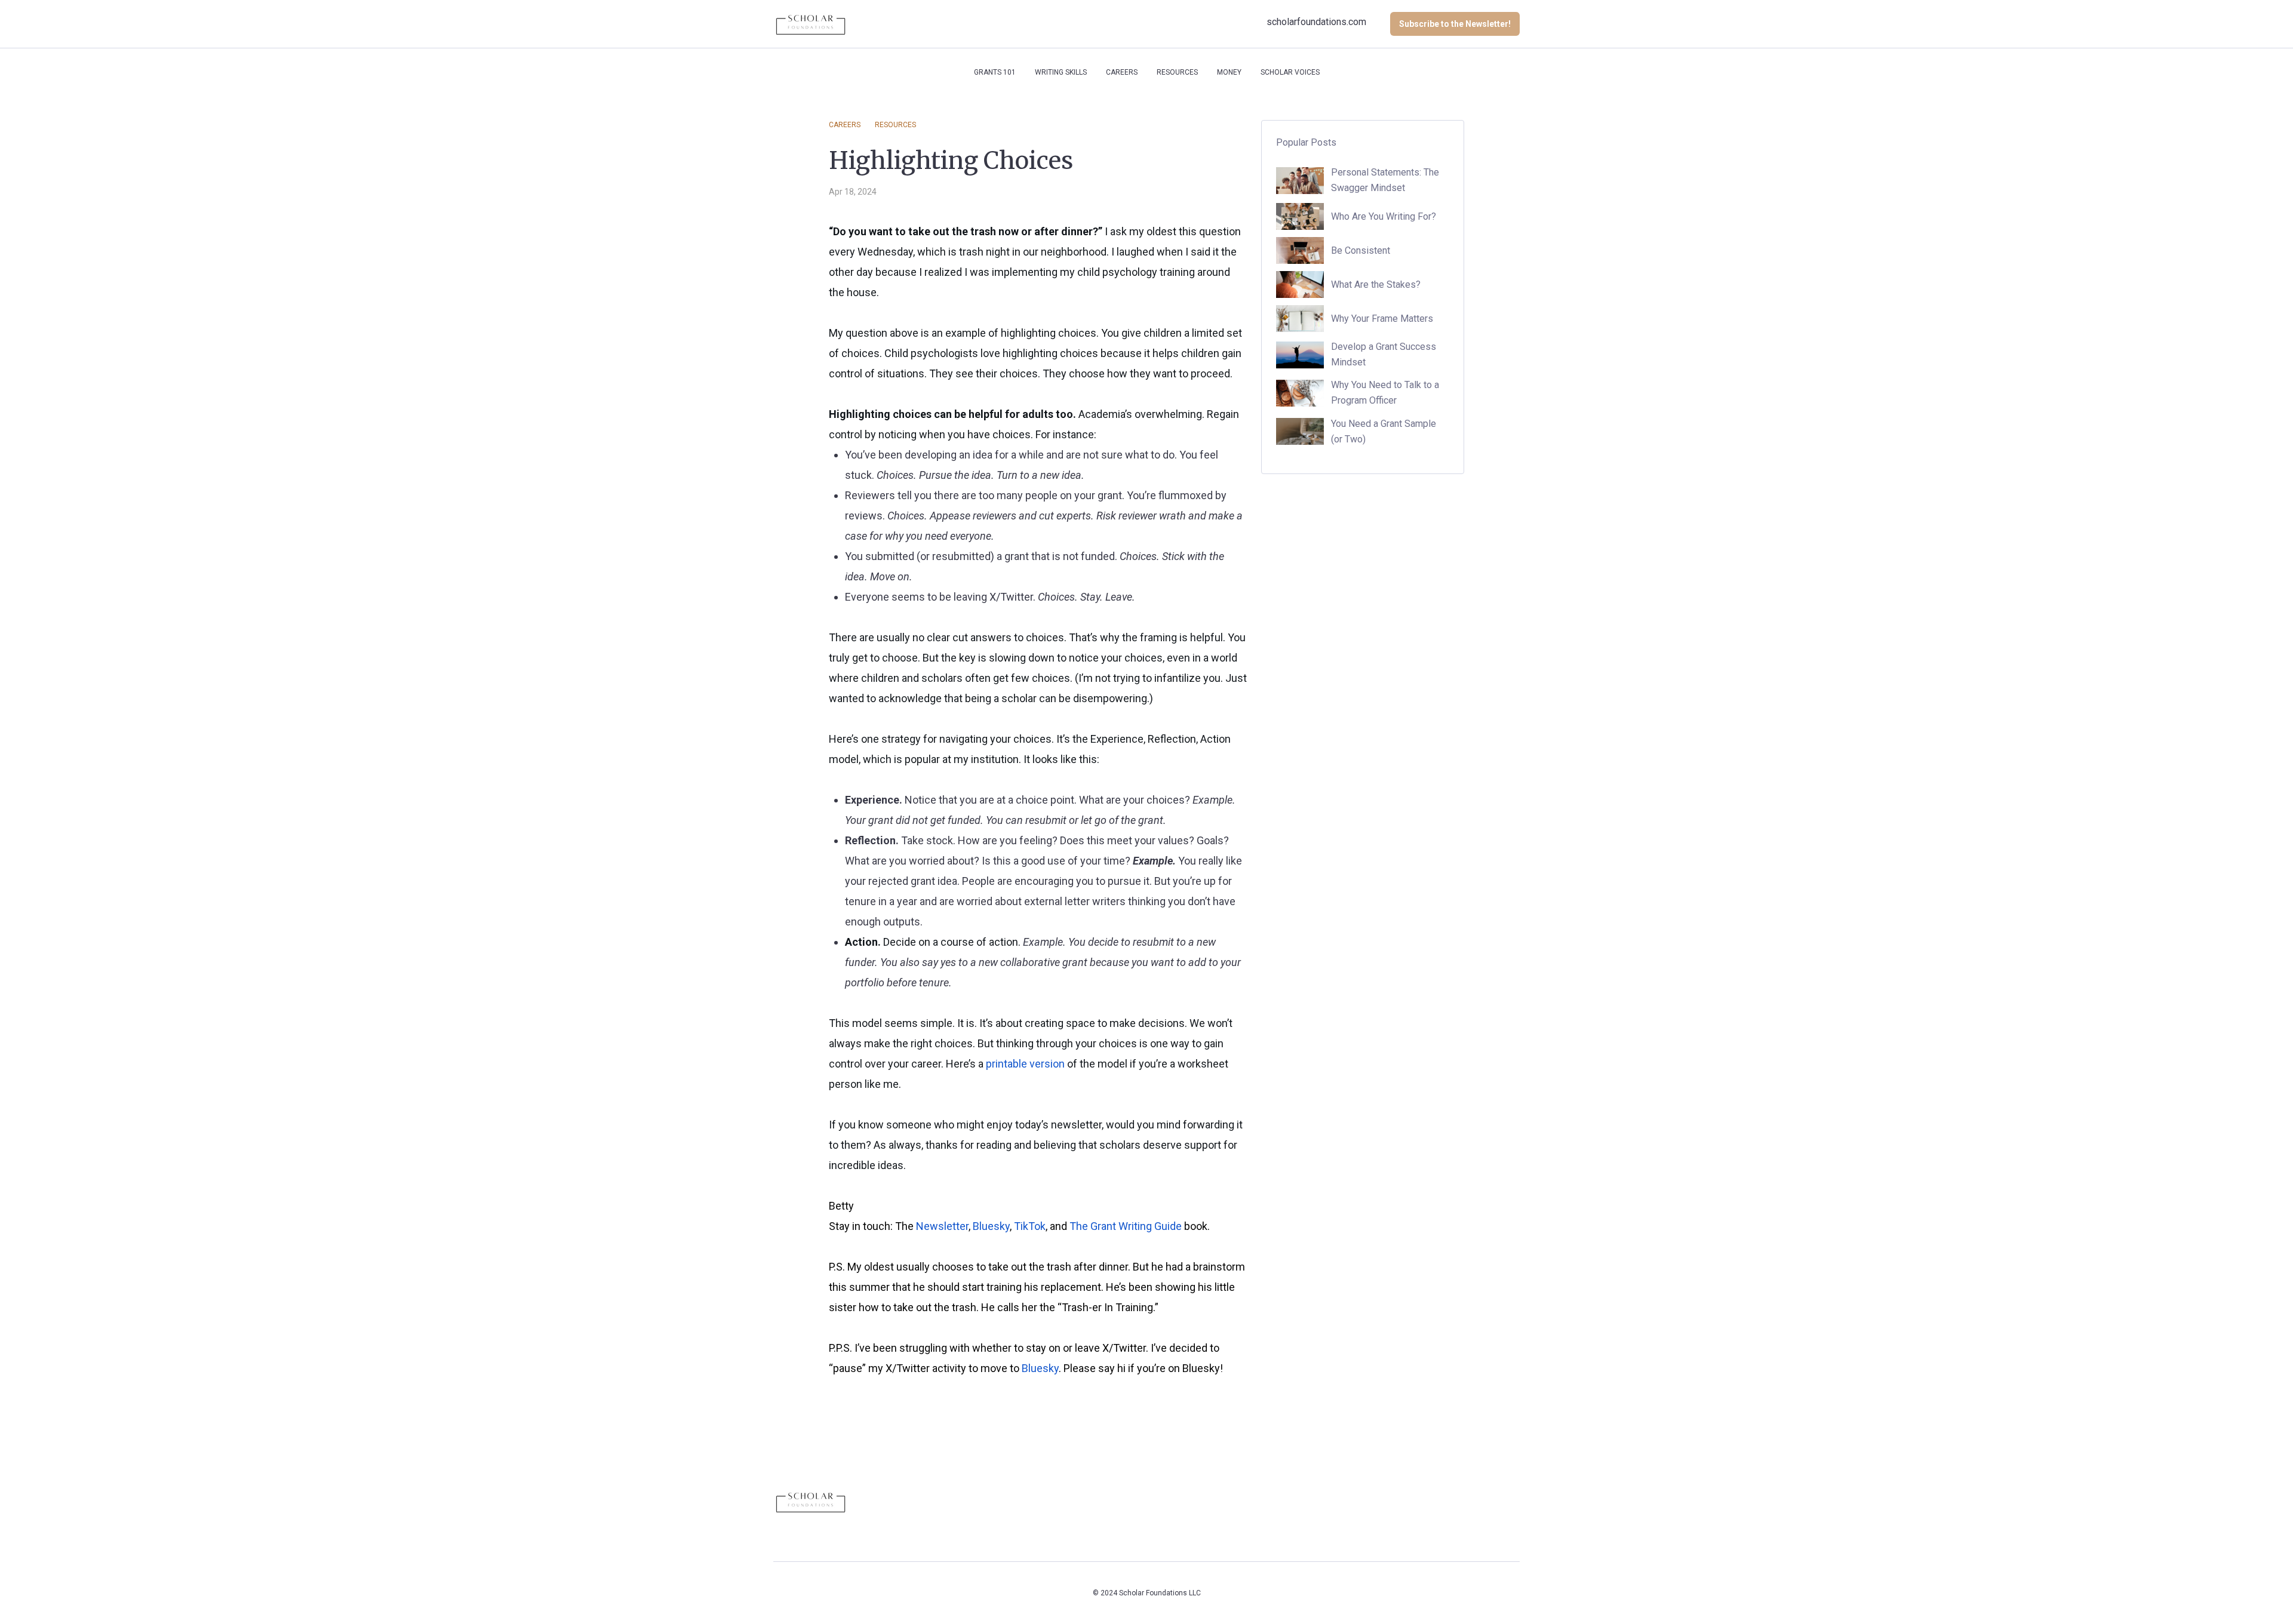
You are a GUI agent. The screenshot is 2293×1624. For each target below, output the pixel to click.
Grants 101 (995, 72)
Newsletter (942, 1226)
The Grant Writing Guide (1126, 1226)
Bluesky (991, 1226)
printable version (1025, 1064)
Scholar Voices (1290, 72)
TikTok (1030, 1226)
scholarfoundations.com (1316, 22)
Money (1229, 72)
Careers (1122, 72)
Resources (1177, 72)
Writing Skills (1061, 72)
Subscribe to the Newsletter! (1455, 24)
